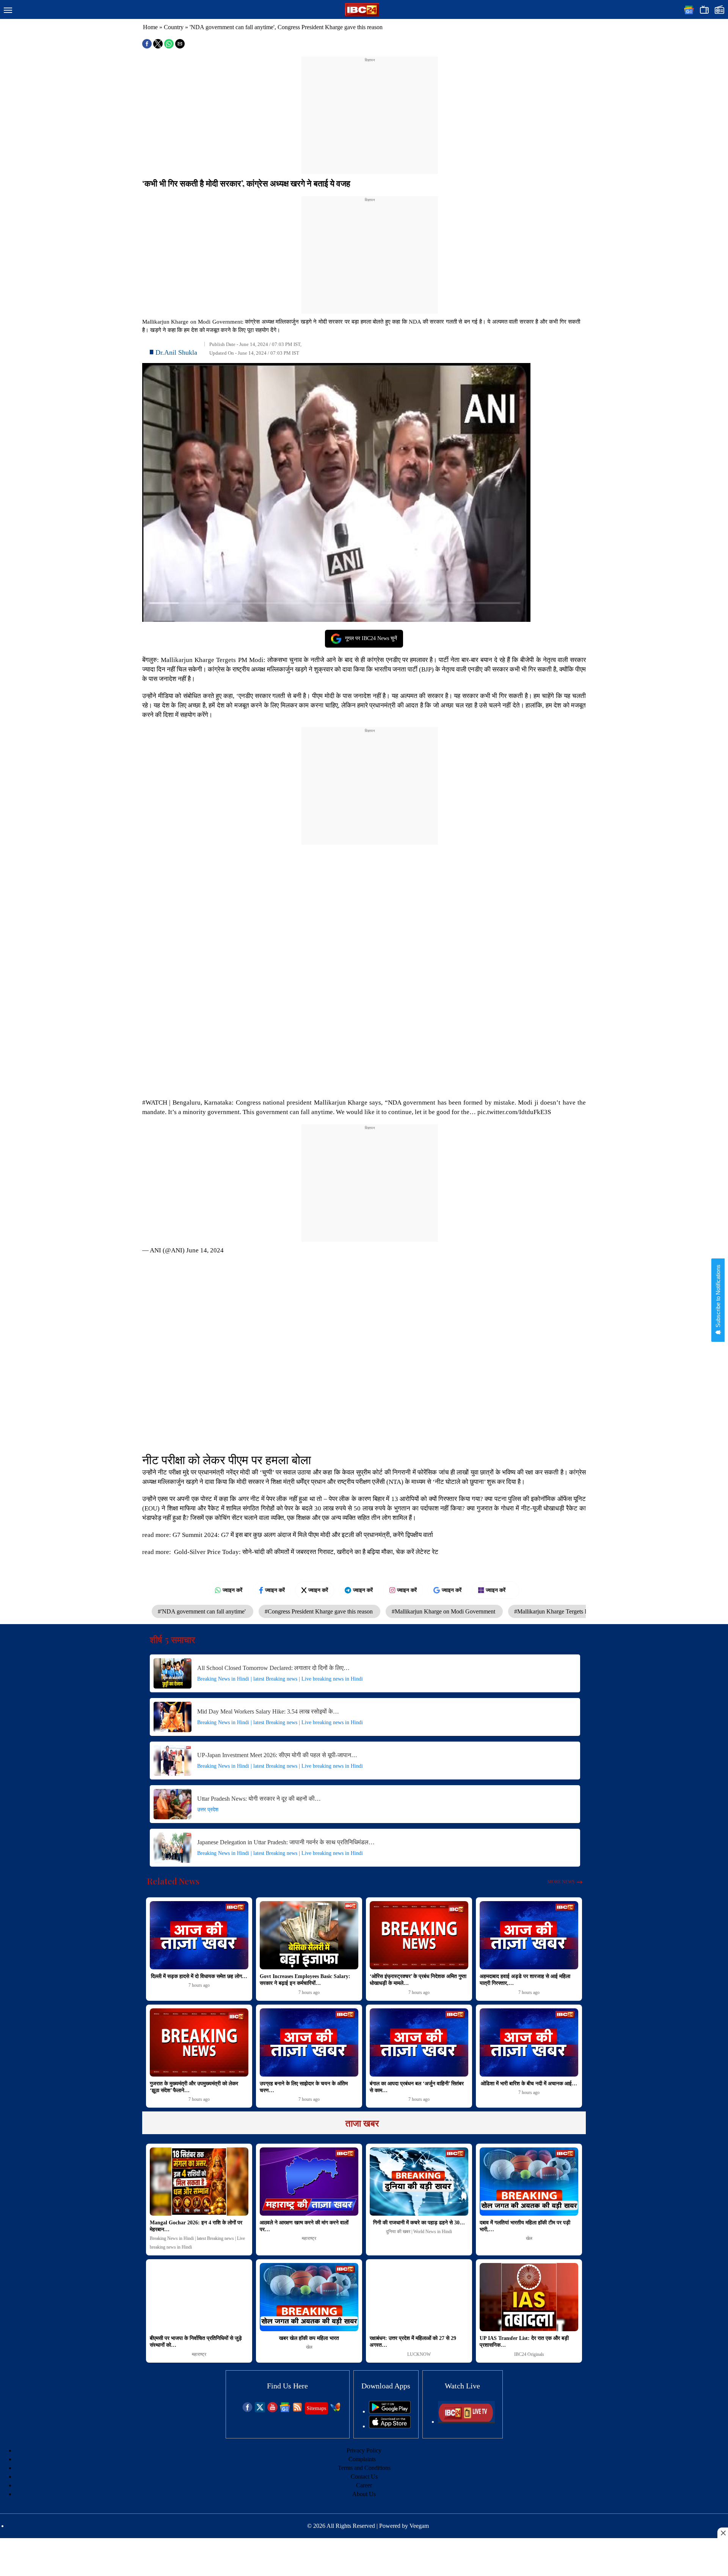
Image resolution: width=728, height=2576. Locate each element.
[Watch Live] (466, 2422)
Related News (173, 1881)
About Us (364, 2494)
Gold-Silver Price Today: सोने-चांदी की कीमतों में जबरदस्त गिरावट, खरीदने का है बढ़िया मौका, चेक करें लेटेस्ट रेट (306, 1552)
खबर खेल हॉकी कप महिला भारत (309, 2338)
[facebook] (247, 2410)
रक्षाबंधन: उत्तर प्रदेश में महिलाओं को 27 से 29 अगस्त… (413, 2342)
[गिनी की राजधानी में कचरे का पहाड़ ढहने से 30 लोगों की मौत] (419, 2182)
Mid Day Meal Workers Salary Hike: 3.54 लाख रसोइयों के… (268, 1711)
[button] (8, 11)
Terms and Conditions (364, 2468)
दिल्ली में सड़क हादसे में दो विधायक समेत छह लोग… (199, 1976)
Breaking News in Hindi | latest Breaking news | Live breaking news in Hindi (280, 1679)
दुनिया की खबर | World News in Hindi (419, 2232)
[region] (370, 111)
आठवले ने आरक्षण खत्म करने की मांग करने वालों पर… (304, 2226)
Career (364, 2485)
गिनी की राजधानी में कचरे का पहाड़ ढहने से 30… (419, 2223)
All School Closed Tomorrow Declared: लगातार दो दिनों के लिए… (273, 1668)
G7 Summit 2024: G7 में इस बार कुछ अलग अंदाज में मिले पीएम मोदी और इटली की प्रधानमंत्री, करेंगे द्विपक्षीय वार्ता (303, 1535)
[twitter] (260, 2410)
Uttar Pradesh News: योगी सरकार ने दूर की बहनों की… (259, 1799)
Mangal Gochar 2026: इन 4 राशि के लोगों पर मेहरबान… (196, 2226)
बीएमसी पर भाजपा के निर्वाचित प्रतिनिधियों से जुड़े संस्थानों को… (196, 2342)
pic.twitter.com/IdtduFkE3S (514, 1112)
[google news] (285, 2410)
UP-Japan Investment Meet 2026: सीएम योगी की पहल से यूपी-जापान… (277, 1755)
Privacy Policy (364, 2450)
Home (150, 27)
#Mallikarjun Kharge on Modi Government (444, 1611)
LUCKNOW (419, 2354)
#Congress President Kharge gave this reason (319, 1611)
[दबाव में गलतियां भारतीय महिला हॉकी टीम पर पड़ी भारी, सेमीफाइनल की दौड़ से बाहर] (529, 2182)
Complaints (362, 2459)
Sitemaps (316, 2408)
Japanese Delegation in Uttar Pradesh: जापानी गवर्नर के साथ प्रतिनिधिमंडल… (286, 1842)
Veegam (419, 2526)
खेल (529, 2238)
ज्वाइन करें (232, 1590)
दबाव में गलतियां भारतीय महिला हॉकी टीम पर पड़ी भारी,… (525, 2226)
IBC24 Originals (529, 2354)
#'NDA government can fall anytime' (202, 1611)
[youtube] (272, 2410)
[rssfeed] (297, 2410)
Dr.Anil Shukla (176, 352)
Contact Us (364, 2477)
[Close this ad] (723, 2533)
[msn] (335, 2410)
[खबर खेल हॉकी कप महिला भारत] (309, 2297)
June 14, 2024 (205, 1250)
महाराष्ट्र (309, 2238)
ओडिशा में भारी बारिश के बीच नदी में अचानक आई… (529, 2084)
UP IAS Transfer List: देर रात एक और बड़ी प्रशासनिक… (524, 2342)
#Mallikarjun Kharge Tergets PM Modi (562, 1611)
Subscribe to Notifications (718, 1297)
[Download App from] (390, 2411)
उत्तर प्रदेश (208, 1810)
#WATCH (155, 1103)
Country (174, 27)
